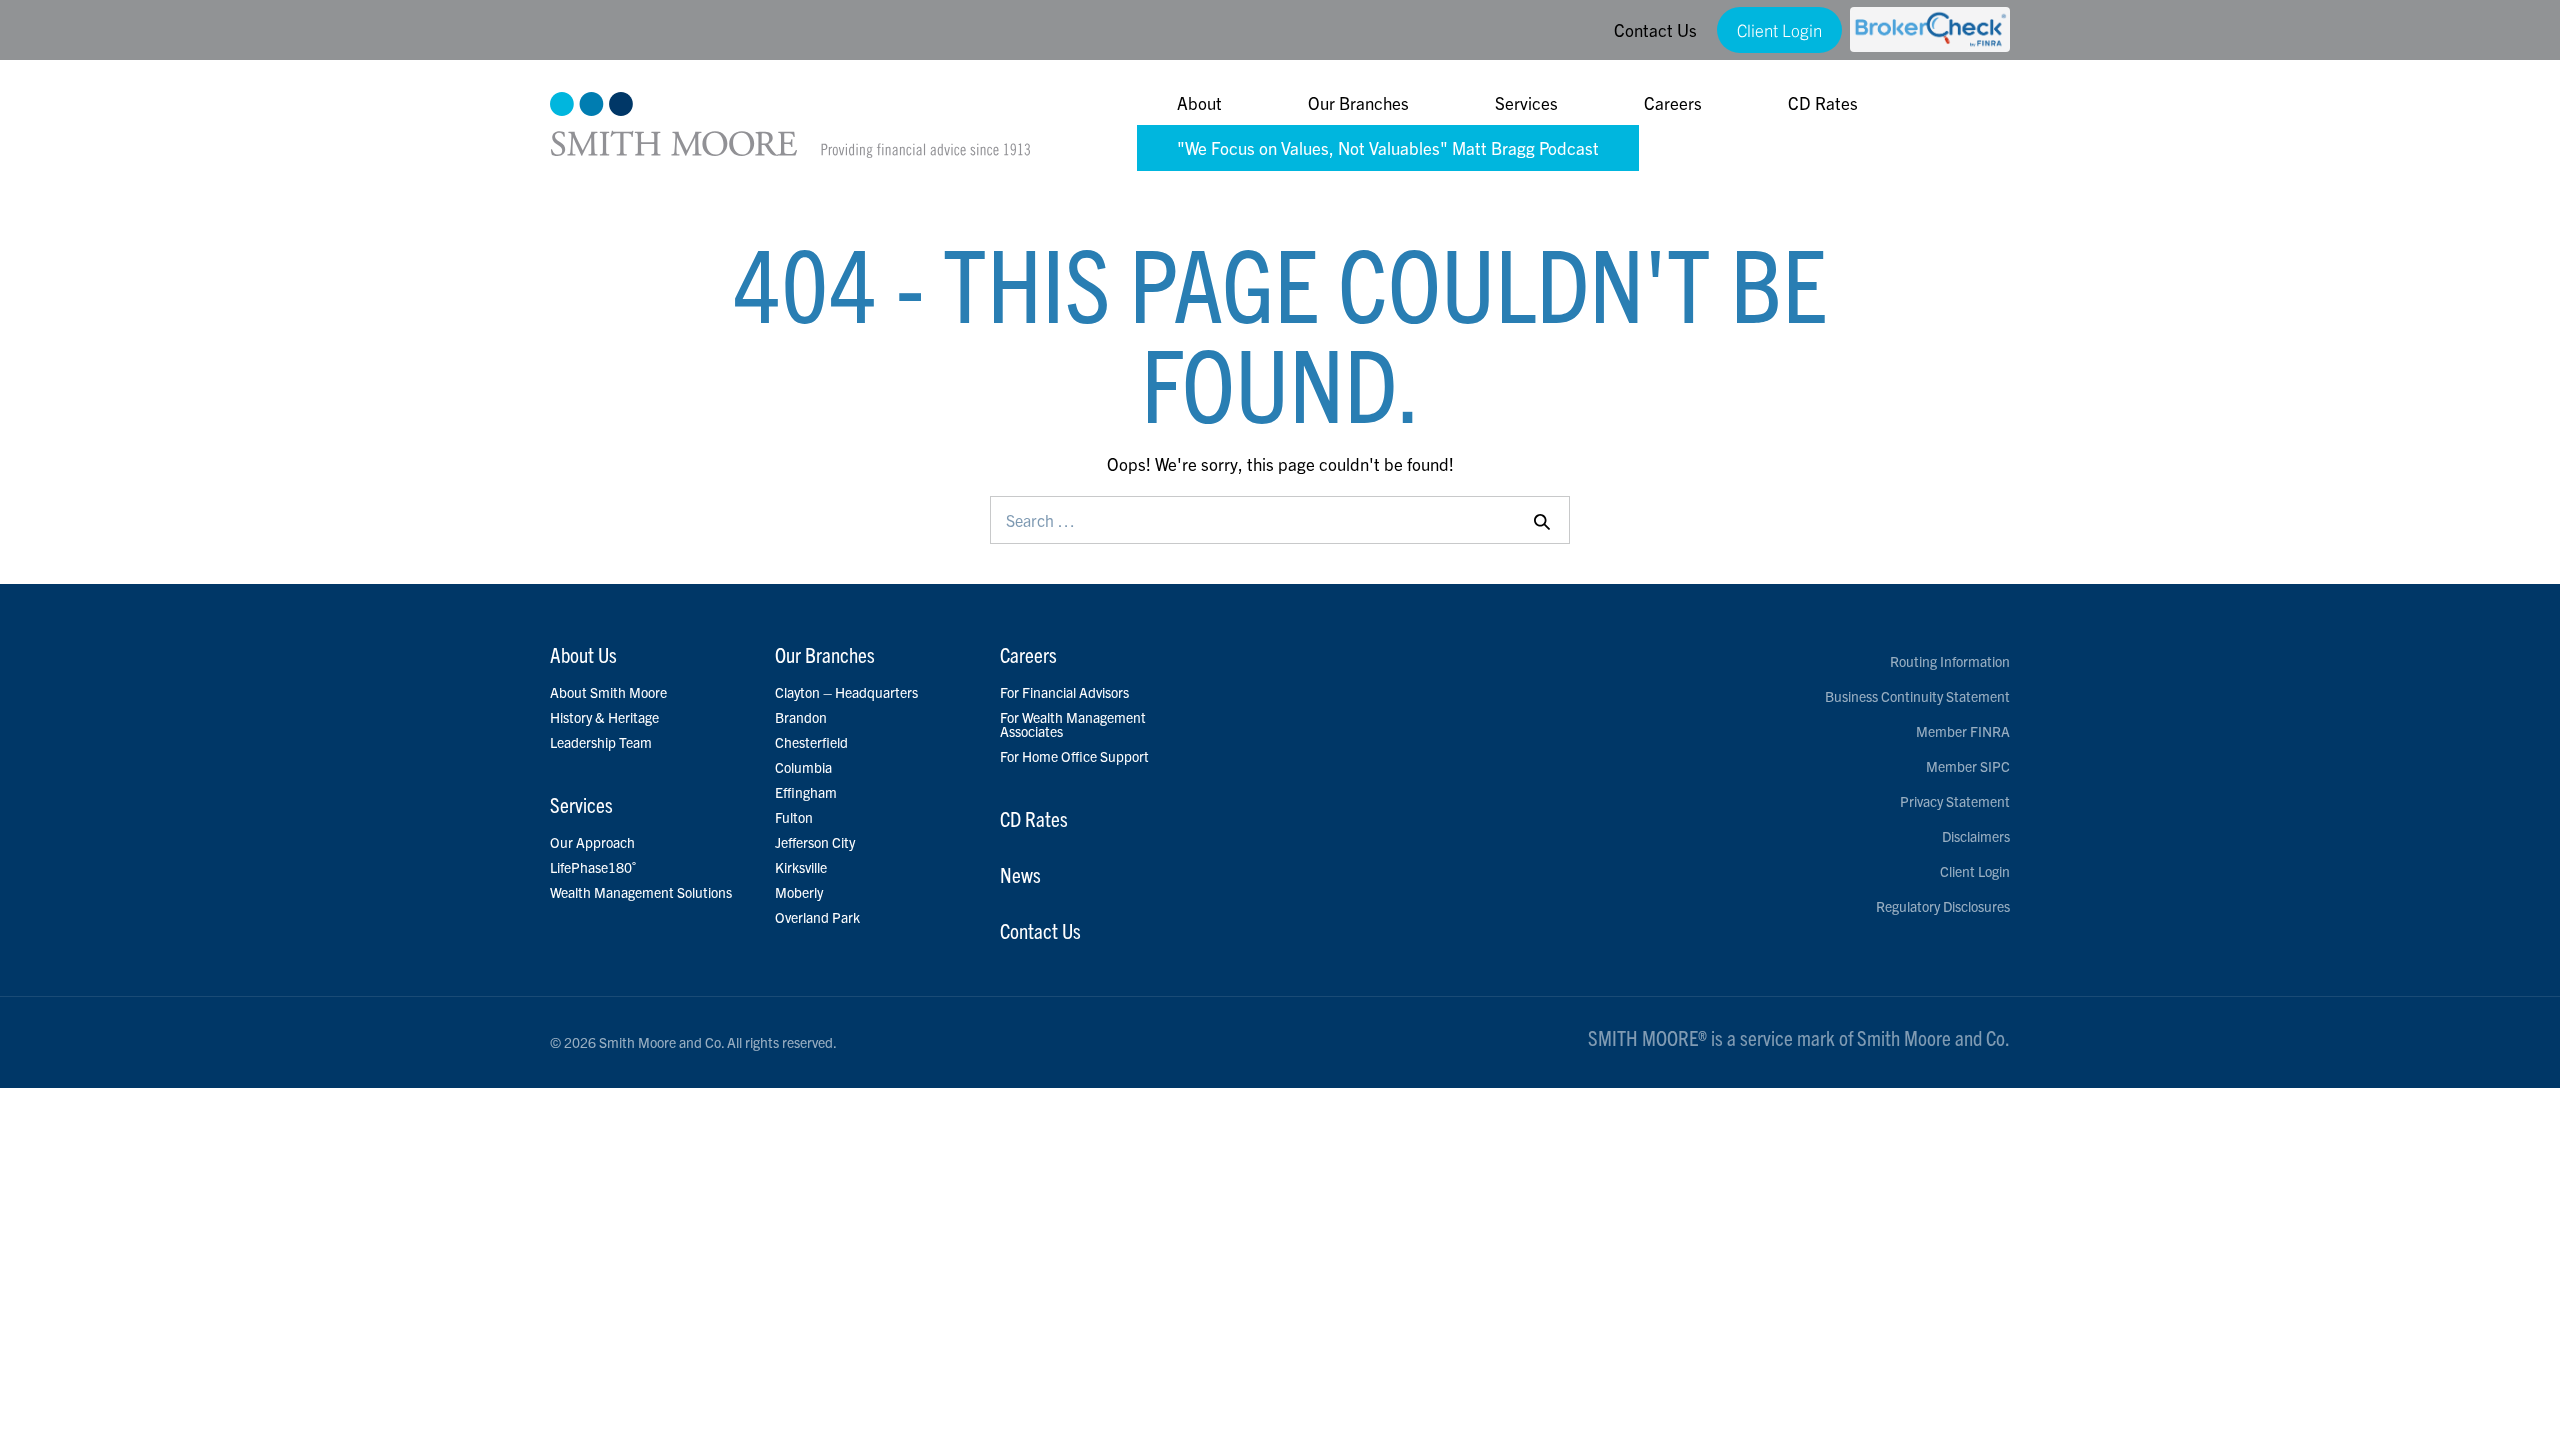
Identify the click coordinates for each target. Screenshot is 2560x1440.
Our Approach (592, 842)
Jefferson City (815, 842)
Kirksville (801, 867)
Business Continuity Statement (1917, 696)
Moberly (799, 892)
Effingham (806, 792)
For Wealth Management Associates (1073, 724)
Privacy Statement (1955, 801)
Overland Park (817, 917)
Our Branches (1358, 102)
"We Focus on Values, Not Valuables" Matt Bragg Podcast (1388, 147)
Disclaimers (1976, 836)
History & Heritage (604, 717)
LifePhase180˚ (593, 867)
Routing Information (1950, 661)
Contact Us (1655, 29)
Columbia (803, 767)
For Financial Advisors (1064, 692)
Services (1526, 102)
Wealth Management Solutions (641, 892)
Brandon (801, 717)
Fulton (794, 817)
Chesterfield (811, 742)
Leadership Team (601, 742)
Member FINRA (1963, 731)
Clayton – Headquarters (846, 692)
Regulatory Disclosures (1943, 906)
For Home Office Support (1074, 756)
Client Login (1779, 29)
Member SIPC (1968, 766)
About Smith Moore (608, 692)
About (1199, 102)
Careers (1673, 102)
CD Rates (1823, 102)
